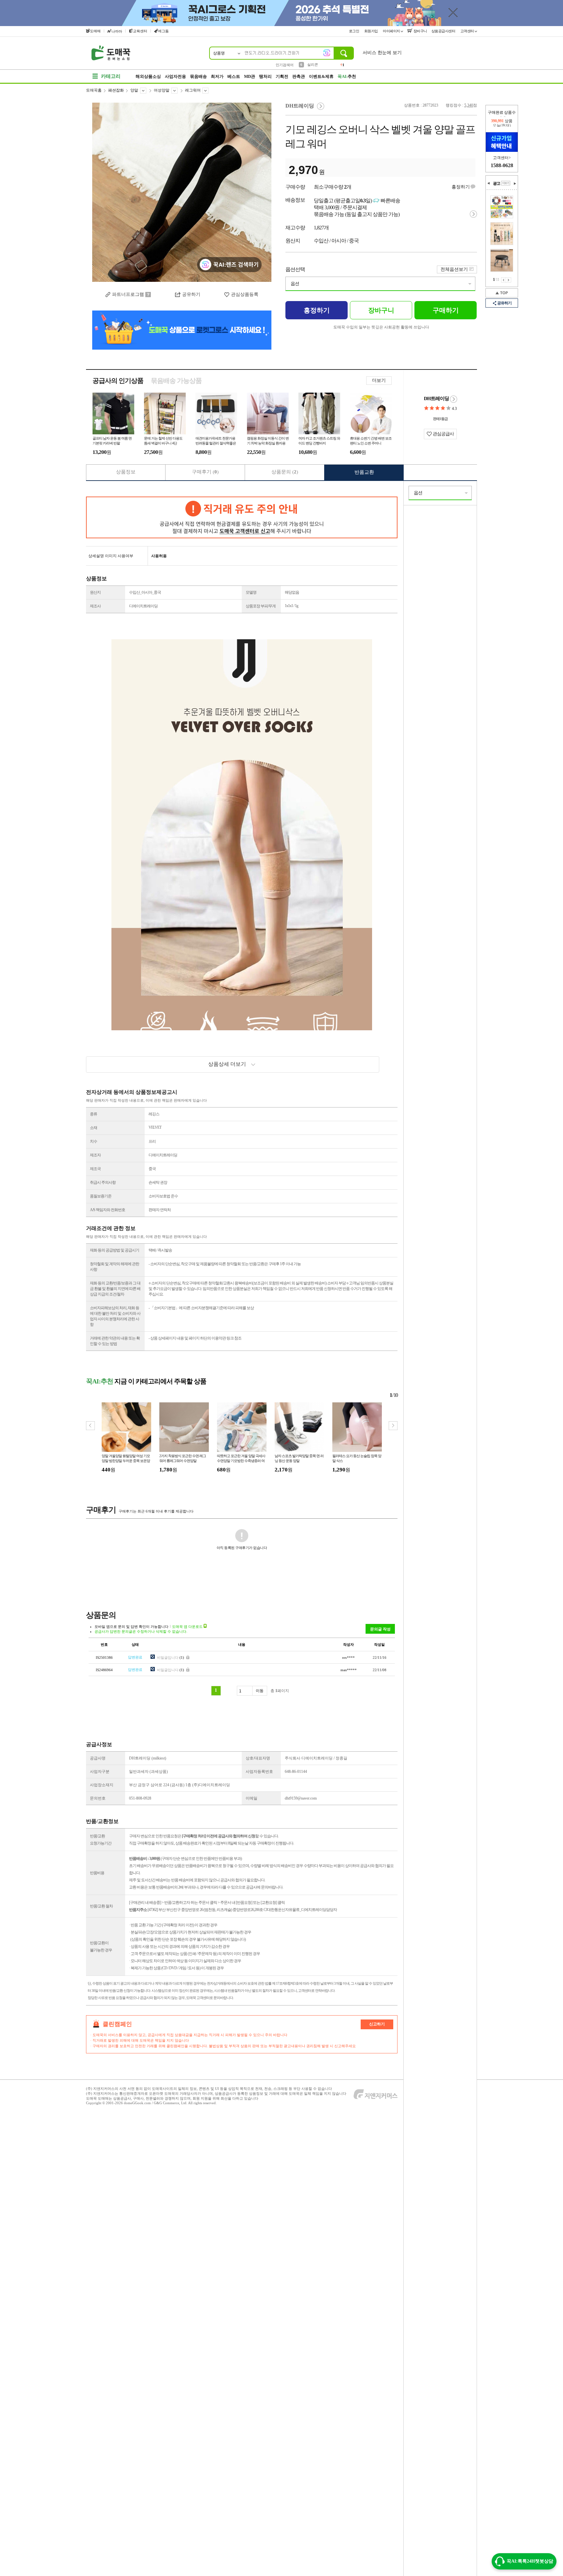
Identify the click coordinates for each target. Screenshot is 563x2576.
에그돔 (163, 31)
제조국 (95, 1169)
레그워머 (193, 90)
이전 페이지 (504, 280)
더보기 (379, 380)
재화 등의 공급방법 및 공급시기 (115, 1250)
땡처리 (265, 76)
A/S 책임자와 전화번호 (108, 1210)
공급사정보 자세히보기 (454, 399)
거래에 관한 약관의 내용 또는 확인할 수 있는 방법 (115, 1341)
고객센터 (468, 31)
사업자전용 (175, 76)
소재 (94, 1128)
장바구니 (420, 31)
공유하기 (191, 294)
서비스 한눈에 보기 (382, 53)
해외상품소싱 (148, 76)
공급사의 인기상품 (118, 381)
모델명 (251, 592)
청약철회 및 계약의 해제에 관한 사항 (115, 1267)
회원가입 (372, 31)
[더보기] (506, 183)
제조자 (95, 1155)
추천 (347, 76)
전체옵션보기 (454, 269)
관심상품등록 (245, 294)
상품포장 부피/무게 (261, 606)
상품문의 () (285, 472)
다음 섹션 (515, 183)
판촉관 (299, 76)
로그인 (354, 31)
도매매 (95, 31)
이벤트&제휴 (321, 76)
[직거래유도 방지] (242, 517)
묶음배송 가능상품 (176, 381)
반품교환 (364, 472)
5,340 (469, 105)
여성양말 (162, 90)
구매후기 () (205, 472)
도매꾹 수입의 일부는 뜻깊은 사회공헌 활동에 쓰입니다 (381, 327)
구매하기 (446, 310)
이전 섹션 (489, 183)
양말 (134, 90)
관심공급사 (443, 434)
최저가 (217, 76)
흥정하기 (461, 187)
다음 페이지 (509, 280)
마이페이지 (392, 31)
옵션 (295, 284)
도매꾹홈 (94, 90)
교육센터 (140, 31)
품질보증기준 (101, 1196)
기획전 (282, 76)
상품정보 (126, 472)
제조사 (95, 606)
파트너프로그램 (128, 294)
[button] (393, 1426)
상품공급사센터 (444, 31)
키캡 (311, 65)
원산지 (95, 592)
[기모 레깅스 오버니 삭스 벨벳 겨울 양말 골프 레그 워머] (182, 192)
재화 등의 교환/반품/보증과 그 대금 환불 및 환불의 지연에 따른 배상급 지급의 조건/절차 (115, 1289)
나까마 (117, 31)
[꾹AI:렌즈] (327, 53)
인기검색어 (285, 65)
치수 (94, 1141)
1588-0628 (502, 165)
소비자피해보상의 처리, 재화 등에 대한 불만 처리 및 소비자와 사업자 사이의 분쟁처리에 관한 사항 (115, 1316)
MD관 (250, 76)
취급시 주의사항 (103, 1182)
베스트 (234, 76)
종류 (94, 1114)
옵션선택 (295, 269)
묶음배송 (198, 76)
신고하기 (377, 2024)
